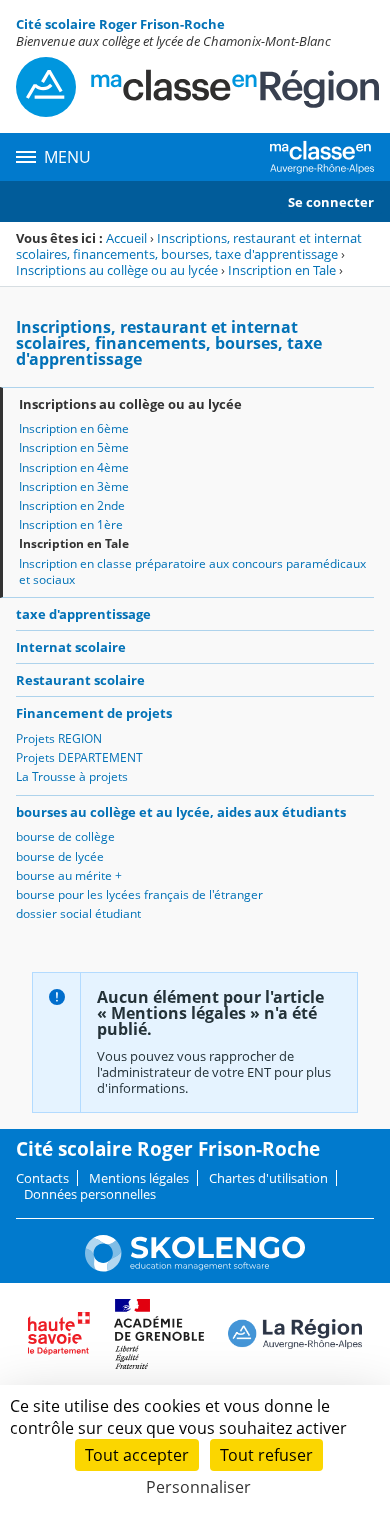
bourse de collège (65, 836)
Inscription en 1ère (71, 524)
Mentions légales (139, 1178)
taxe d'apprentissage (83, 614)
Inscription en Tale (282, 270)
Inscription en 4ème (74, 467)
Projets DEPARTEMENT (79, 757)
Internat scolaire (71, 647)
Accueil (126, 238)
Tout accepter (137, 1455)
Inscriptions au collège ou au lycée (117, 270)
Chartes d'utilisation (268, 1178)
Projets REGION (59, 738)
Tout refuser (266, 1455)
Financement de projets (94, 713)
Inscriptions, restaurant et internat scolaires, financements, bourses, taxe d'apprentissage (189, 246)
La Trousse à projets (72, 776)
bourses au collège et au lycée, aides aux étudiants (181, 812)
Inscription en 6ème (74, 428)
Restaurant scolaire (80, 680)
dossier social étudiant (78, 913)
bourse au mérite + (69, 875)
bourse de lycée (60, 856)
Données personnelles (90, 1194)
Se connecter (331, 202)
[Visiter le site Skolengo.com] (195, 1267)
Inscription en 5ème (74, 447)
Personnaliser (198, 1487)
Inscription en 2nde (72, 505)
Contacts (42, 1178)
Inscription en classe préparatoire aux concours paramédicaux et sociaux (192, 571)
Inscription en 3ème (74, 486)
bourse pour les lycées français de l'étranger (139, 894)
